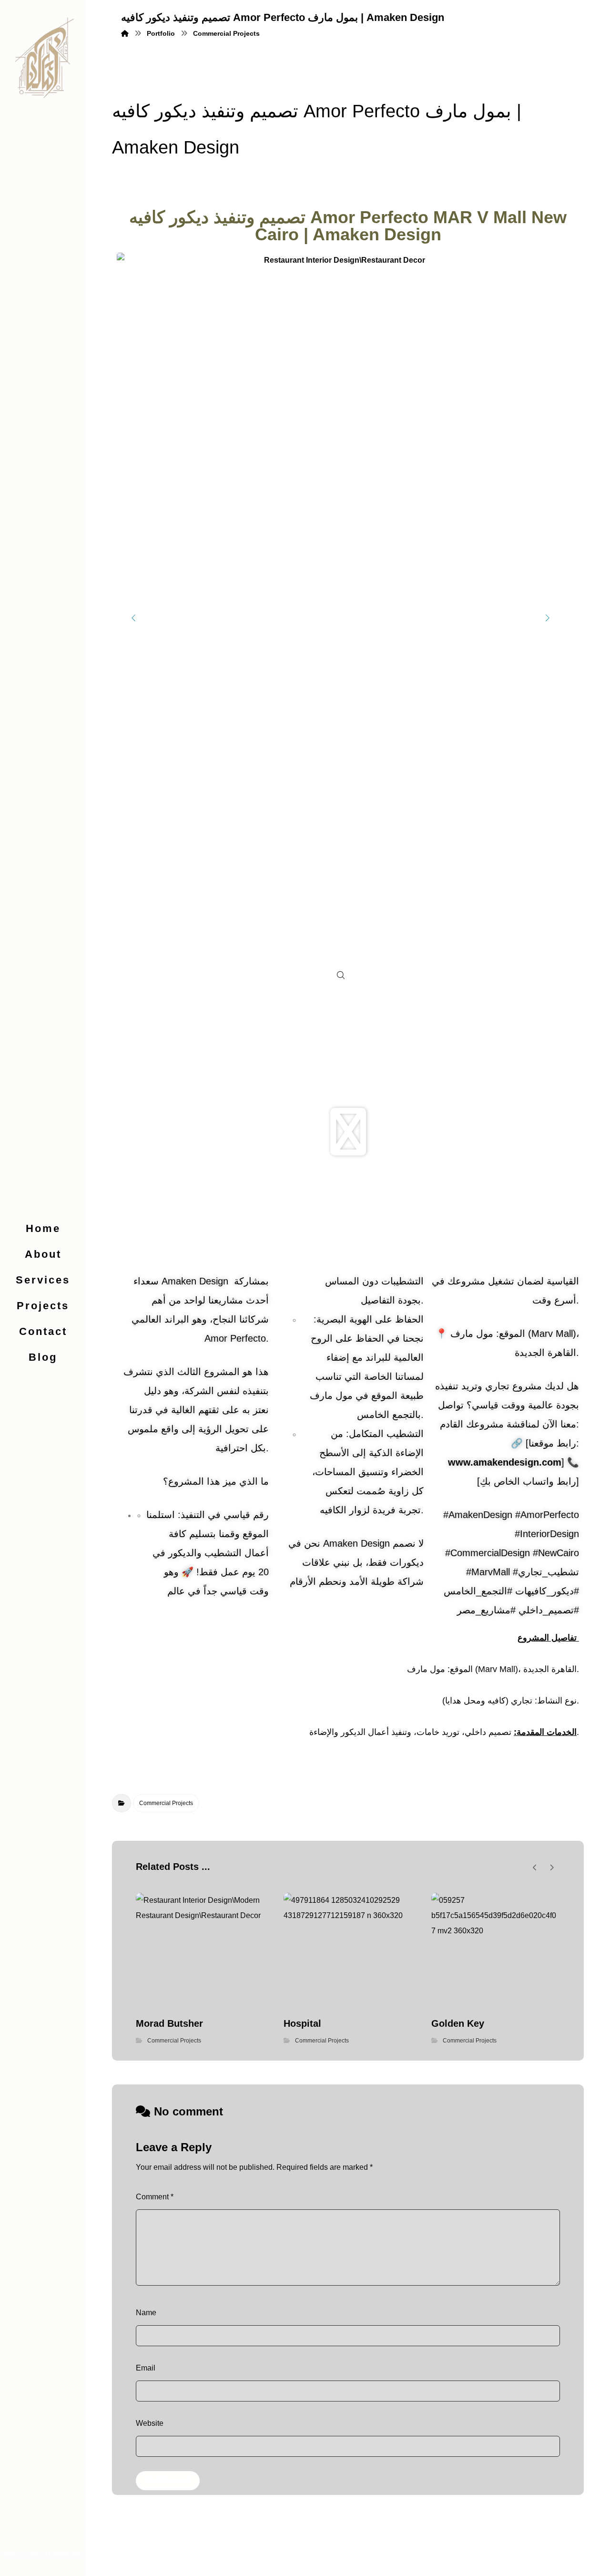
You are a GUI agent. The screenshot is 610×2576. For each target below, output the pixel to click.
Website (150, 2423)
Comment (155, 2197)
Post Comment (168, 2481)
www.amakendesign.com (505, 1462)
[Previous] (133, 618)
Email (146, 2368)
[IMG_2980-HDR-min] (341, 618)
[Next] (548, 618)
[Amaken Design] (43, 57)
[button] (348, 1132)
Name (146, 2313)
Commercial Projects (166, 1803)
